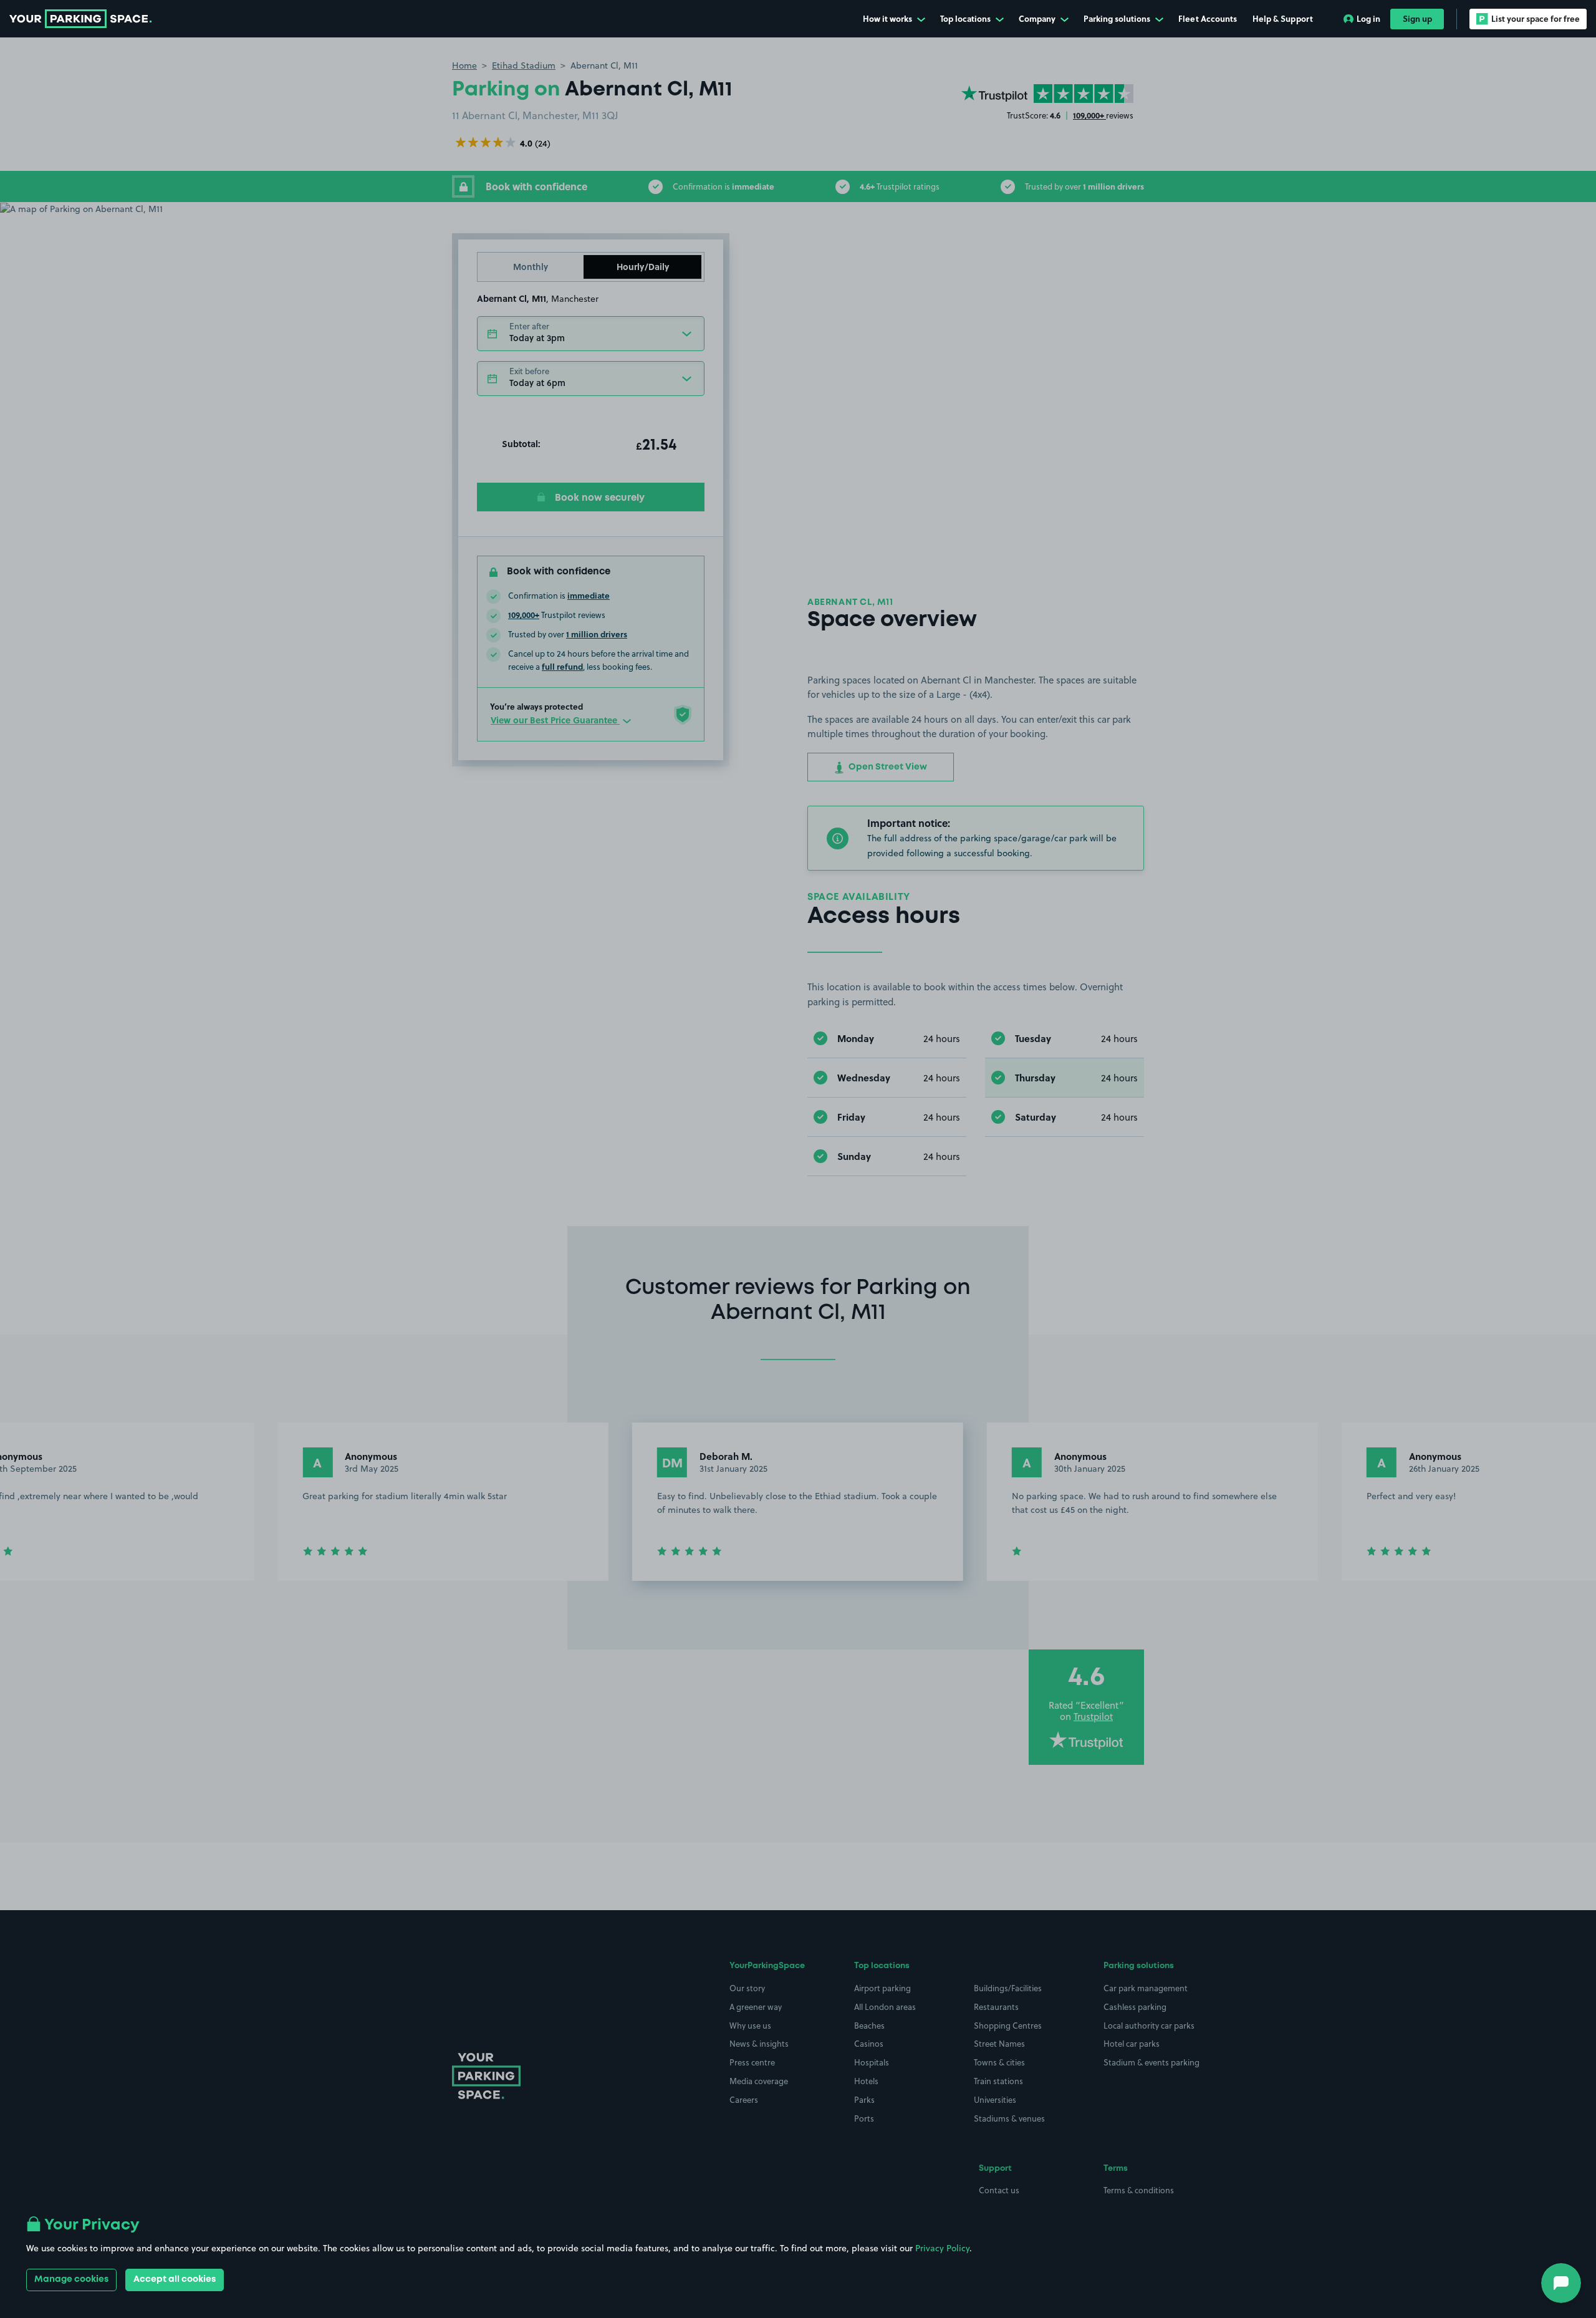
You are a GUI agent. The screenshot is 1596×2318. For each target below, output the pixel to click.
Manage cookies (71, 2279)
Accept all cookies (175, 2279)
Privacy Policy (942, 2248)
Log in (1368, 18)
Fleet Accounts (1208, 18)
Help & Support (1283, 18)
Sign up (1417, 18)
